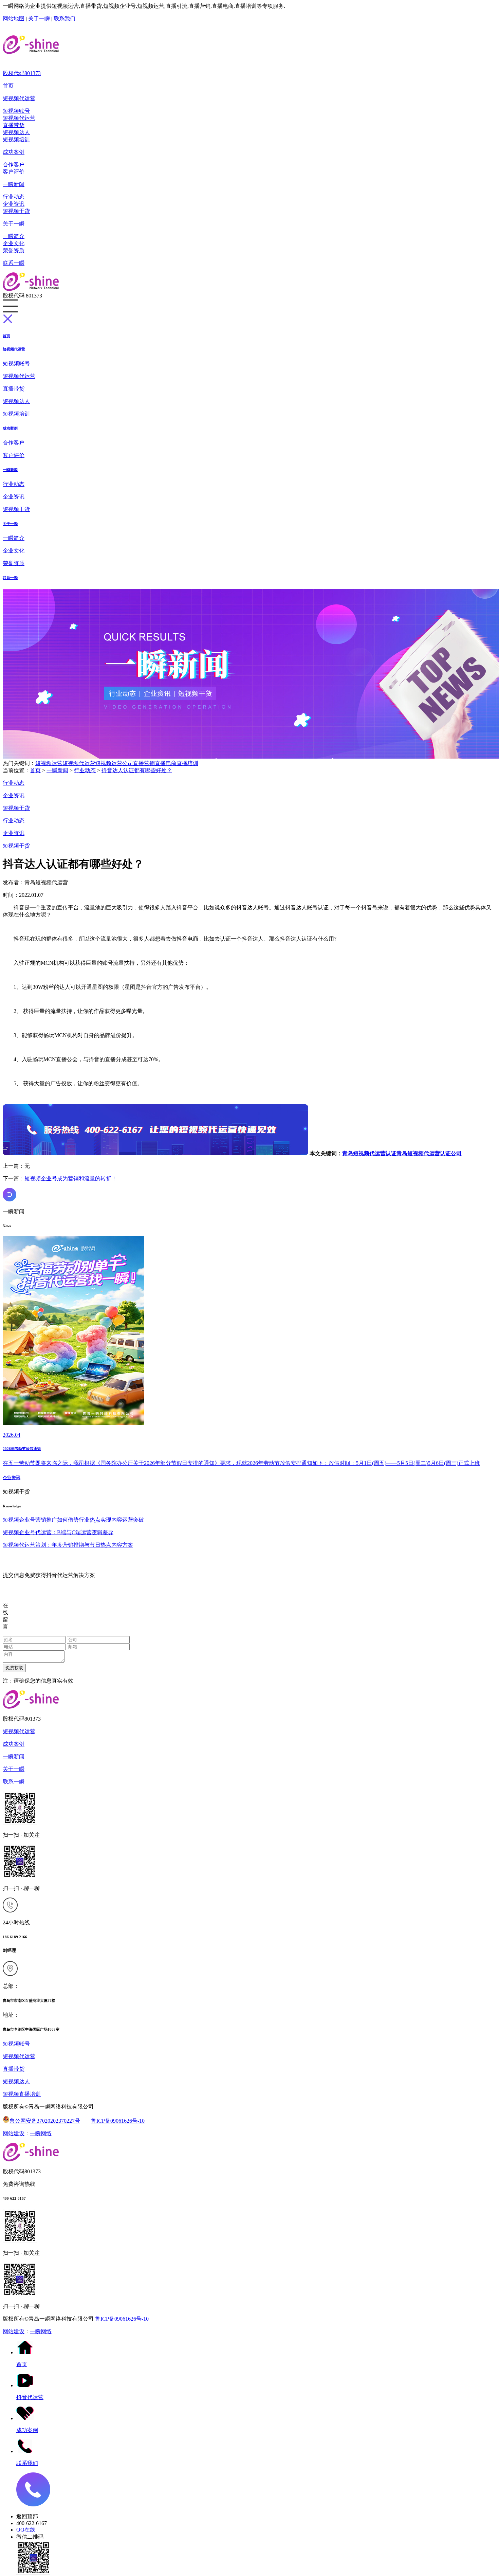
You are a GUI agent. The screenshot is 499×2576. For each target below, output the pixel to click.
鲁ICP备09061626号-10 (118, 2121)
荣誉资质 (14, 250)
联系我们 (64, 19)
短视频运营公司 (114, 763)
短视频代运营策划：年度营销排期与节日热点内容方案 (68, 1545)
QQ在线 (26, 2530)
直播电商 (166, 763)
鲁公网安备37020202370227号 (45, 2121)
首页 (8, 86)
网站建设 (14, 2133)
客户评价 (14, 172)
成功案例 (14, 152)
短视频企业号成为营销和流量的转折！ (71, 1178)
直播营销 (144, 763)
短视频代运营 (19, 98)
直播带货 (14, 125)
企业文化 (14, 243)
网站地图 (14, 19)
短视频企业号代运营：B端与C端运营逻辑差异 (58, 1532)
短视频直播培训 (22, 2094)
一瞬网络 (41, 2133)
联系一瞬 (14, 263)
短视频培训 (16, 139)
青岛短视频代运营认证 (369, 1153)
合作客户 (14, 165)
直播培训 (187, 763)
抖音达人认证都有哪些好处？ (137, 770)
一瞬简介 (14, 236)
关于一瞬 (39, 19)
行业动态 (14, 197)
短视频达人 (16, 132)
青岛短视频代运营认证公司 (429, 1153)
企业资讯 (14, 204)
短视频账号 (16, 111)
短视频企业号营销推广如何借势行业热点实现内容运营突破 (73, 1520)
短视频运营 (49, 763)
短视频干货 (16, 211)
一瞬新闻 (14, 184)
